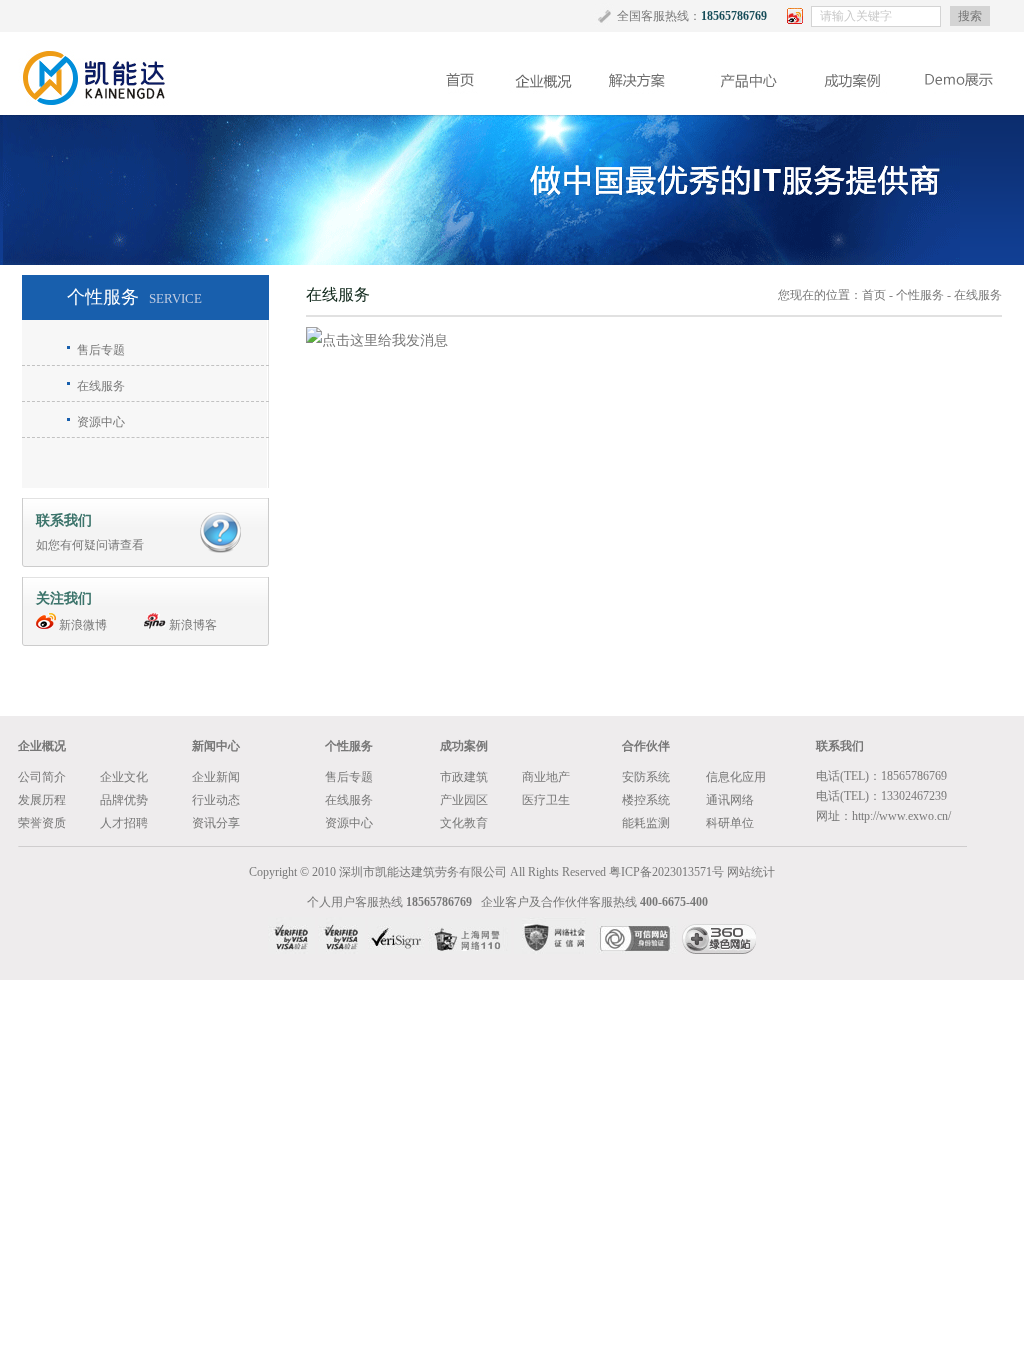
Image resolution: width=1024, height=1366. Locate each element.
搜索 (970, 16)
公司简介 (42, 777)
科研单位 (730, 823)
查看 (132, 545)
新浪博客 (191, 625)
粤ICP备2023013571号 (666, 872)
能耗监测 (646, 823)
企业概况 (42, 746)
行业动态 (216, 800)
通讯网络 (730, 800)
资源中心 (101, 422)
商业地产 (546, 777)
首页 (874, 295)
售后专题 (101, 350)
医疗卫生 (546, 800)
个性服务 (920, 295)
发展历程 (42, 800)
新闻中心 (216, 746)
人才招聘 (124, 823)
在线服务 (101, 386)
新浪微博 (81, 625)
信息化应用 (736, 777)
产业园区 (464, 800)
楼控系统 (646, 800)
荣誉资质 (42, 823)
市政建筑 (464, 777)
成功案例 (464, 746)
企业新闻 (216, 777)
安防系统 (646, 777)
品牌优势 (124, 800)
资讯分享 (216, 823)
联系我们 (840, 746)
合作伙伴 (646, 746)
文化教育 (464, 823)
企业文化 (124, 777)
